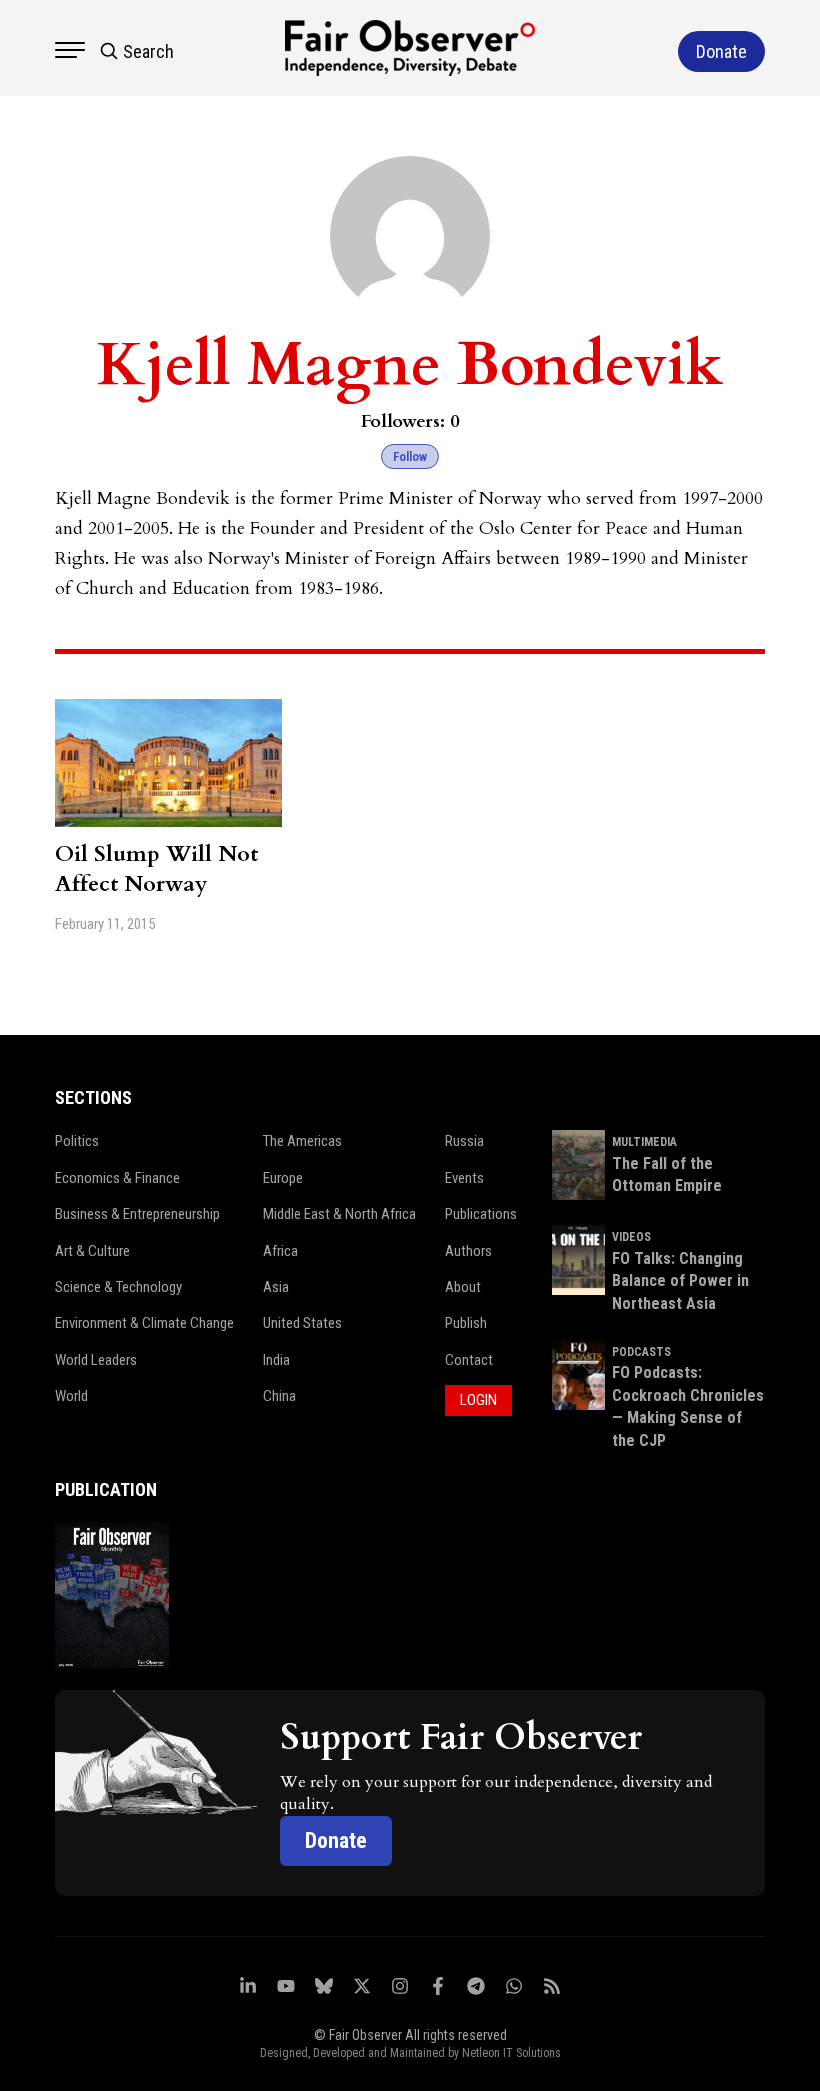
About (463, 1287)
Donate (336, 1840)
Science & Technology (118, 1287)
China (279, 1396)
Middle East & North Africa (339, 1214)
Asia (276, 1287)
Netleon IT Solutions (511, 2053)
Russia (464, 1141)
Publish (466, 1323)
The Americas (302, 1141)
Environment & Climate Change (144, 1323)
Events (464, 1178)
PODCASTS (641, 1352)
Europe (283, 1178)
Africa (280, 1251)
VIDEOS (631, 1237)
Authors (468, 1251)
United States (302, 1323)
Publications (481, 1214)
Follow (410, 456)
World (71, 1396)
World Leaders (96, 1360)
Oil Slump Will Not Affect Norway (156, 869)
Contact (469, 1360)
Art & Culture (92, 1251)
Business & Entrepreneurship (137, 1214)
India (276, 1360)
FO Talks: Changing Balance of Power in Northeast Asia (680, 1281)
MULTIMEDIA (644, 1142)
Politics (77, 1141)
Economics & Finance (117, 1178)
